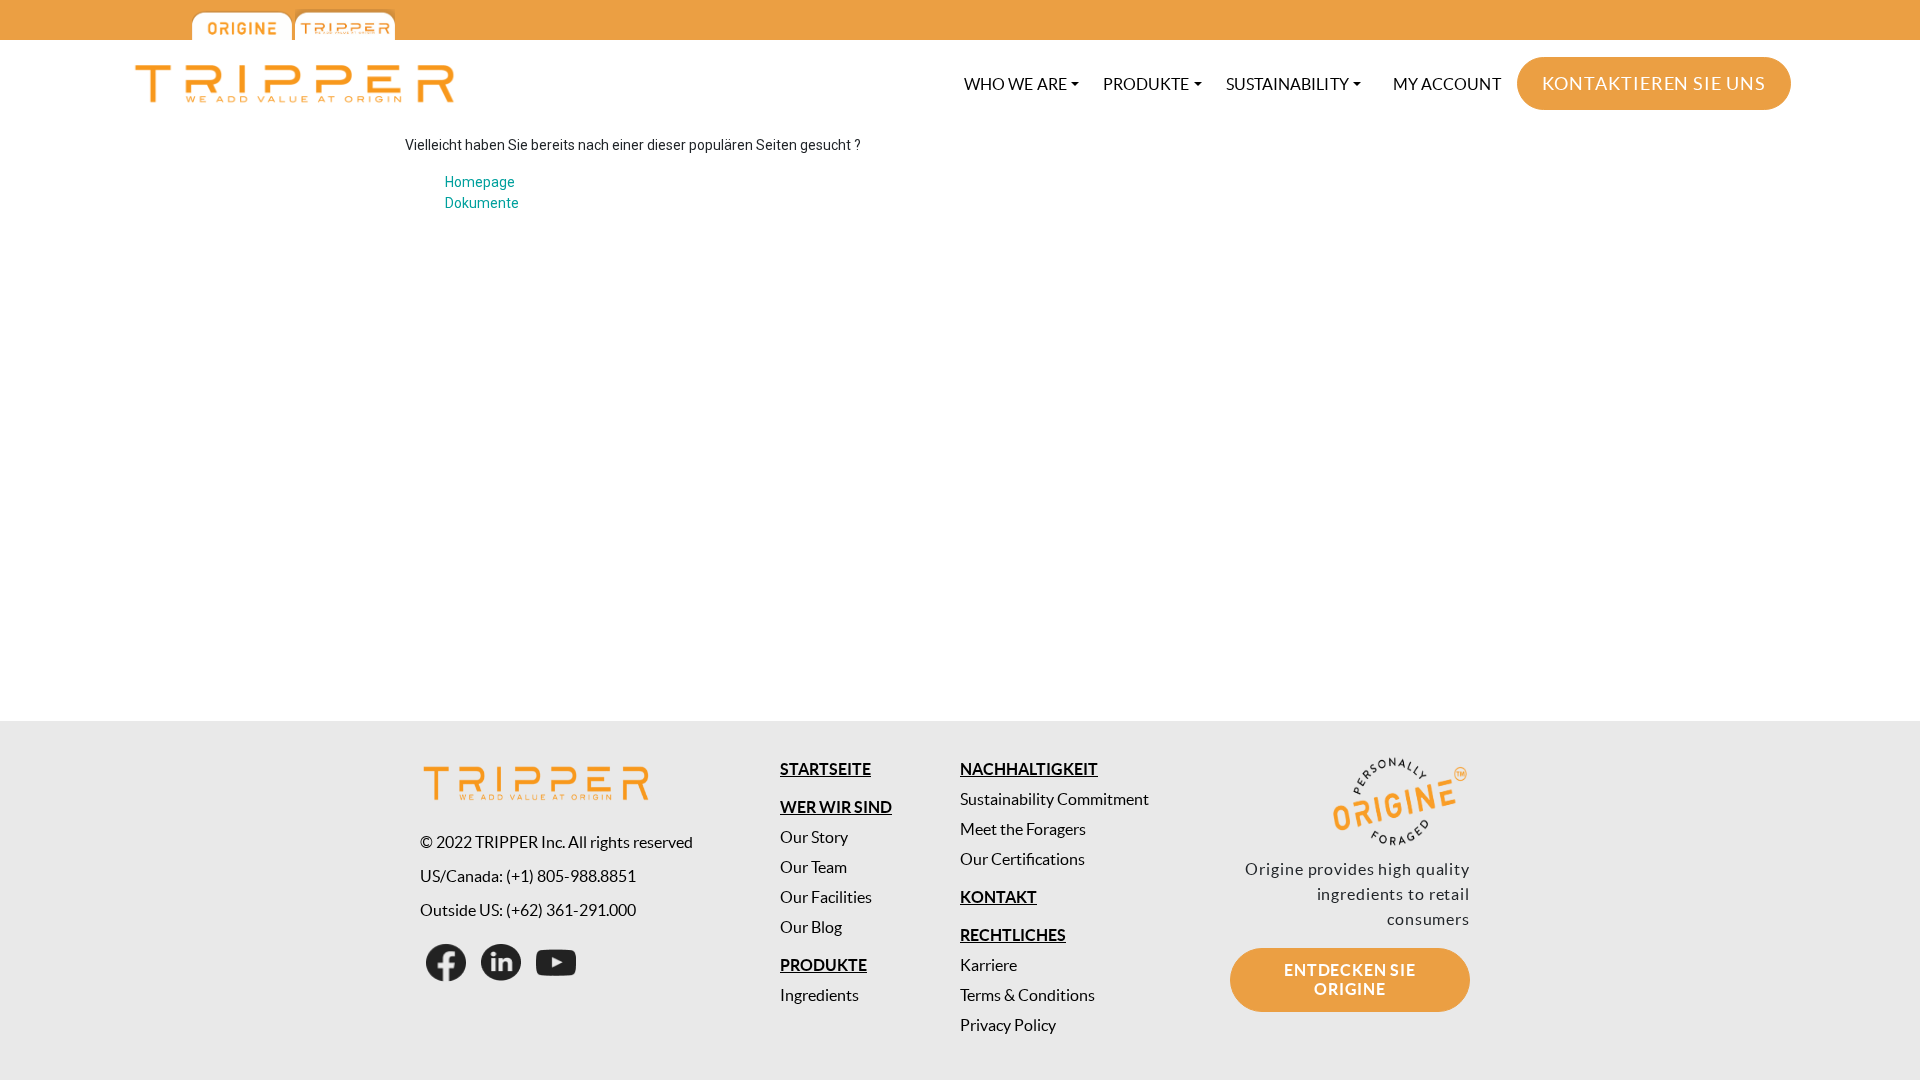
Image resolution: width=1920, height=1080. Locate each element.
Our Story (814, 837)
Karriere (988, 965)
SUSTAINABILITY (1287, 84)
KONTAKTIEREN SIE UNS (1654, 83)
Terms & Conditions (1027, 995)
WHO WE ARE (1015, 84)
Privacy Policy (1008, 1025)
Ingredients (819, 995)
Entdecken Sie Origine (1349, 979)
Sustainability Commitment (1054, 799)
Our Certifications (1022, 859)
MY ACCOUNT (1447, 84)
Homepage (480, 182)
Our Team (813, 867)
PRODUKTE (1146, 84)
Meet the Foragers (1023, 829)
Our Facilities (826, 897)
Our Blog (811, 927)
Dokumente (482, 203)
